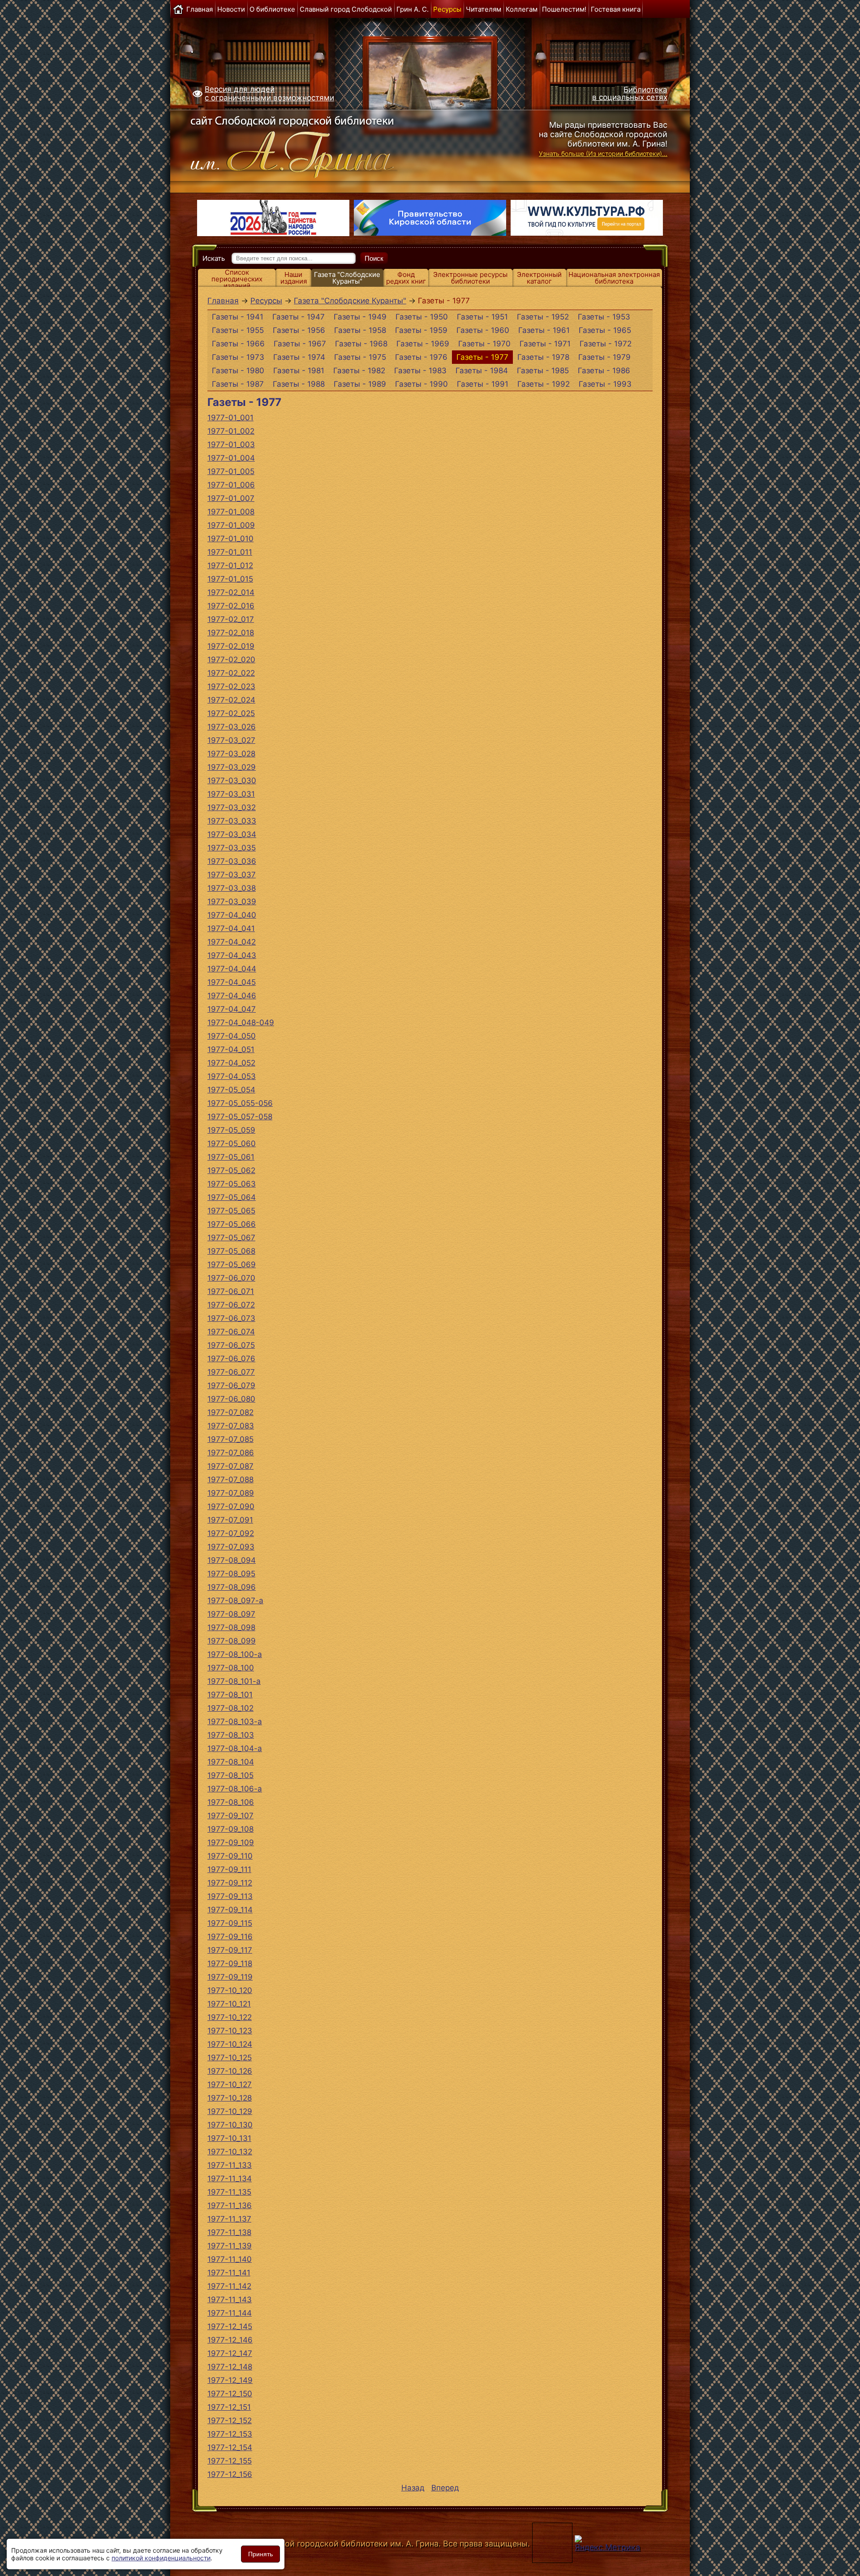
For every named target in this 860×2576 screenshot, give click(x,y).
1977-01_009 (231, 525)
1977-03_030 (232, 781)
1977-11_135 (229, 2192)
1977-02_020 (231, 660)
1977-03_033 (232, 821)
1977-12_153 (230, 2434)
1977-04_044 (232, 969)
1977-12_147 (230, 2353)
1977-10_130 (230, 2125)
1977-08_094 (232, 1560)
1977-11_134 (230, 2179)
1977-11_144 (230, 2313)
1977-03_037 (232, 875)
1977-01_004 (231, 458)
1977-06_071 (231, 1291)
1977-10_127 (230, 2084)
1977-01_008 (231, 512)
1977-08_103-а (235, 1722)
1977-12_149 (230, 2380)
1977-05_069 (232, 1264)
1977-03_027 (231, 740)
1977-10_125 (230, 2058)
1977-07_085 (230, 1439)
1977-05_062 (231, 1170)
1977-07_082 (230, 1412)
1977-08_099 (232, 1641)
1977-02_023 (231, 686)
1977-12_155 (230, 2461)
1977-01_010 (230, 539)
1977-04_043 (232, 955)
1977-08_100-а (235, 1654)
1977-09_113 (230, 1896)
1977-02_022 (231, 673)
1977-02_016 (231, 606)
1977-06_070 (231, 1278)
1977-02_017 (231, 619)
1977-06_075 (231, 1345)
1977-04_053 (232, 1076)
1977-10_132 (230, 2152)
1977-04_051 (231, 1049)
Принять (260, 2554)
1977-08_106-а (235, 1789)
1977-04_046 (232, 996)
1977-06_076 (231, 1359)
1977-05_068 (231, 1251)
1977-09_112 (230, 1883)
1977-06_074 (231, 1332)
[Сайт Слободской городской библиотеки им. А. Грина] (310, 145)
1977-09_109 (231, 1842)
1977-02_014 (231, 592)
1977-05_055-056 (240, 1103)
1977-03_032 (232, 807)
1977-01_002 (231, 431)
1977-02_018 (231, 633)
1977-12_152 (230, 2421)
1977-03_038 (232, 888)
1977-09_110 (230, 1856)
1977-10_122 (230, 2017)
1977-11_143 (230, 2300)
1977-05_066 (232, 1224)
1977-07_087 (230, 1466)
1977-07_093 (231, 1547)
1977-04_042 (232, 942)
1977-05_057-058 (240, 1117)
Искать (214, 258)
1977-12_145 (230, 2326)
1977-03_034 (232, 834)
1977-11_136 (230, 2205)
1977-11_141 (229, 2273)
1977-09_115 (230, 1923)
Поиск (374, 258)
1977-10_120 (230, 1990)
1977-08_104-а (235, 1748)
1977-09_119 (230, 1977)
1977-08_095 (231, 1574)
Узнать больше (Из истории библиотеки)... (603, 153)
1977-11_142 (229, 2286)
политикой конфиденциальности (161, 2558)
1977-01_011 (230, 552)
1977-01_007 (231, 498)
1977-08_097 (231, 1614)
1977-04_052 (231, 1063)
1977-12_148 (230, 2367)
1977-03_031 (231, 794)
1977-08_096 (232, 1587)
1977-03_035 (232, 848)
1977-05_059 (231, 1130)
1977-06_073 (231, 1318)
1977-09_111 (229, 1869)
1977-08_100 (231, 1668)
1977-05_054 (231, 1090)
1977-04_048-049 (241, 1023)
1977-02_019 (231, 646)
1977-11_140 (230, 2259)
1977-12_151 (229, 2407)
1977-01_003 (231, 444)
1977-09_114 (230, 1910)
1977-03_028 (231, 754)
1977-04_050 (232, 1036)
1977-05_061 (231, 1157)
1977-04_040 (232, 915)
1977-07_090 (231, 1506)
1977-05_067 (231, 1238)
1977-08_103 (231, 1735)
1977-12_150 (230, 2394)
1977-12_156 (230, 2474)
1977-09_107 (230, 1816)
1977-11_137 (229, 2219)
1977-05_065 (231, 1211)
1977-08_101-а (234, 1681)
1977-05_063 (232, 1184)
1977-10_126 (230, 2071)
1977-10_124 (230, 2044)
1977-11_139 (230, 2246)
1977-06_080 (231, 1399)
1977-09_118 (230, 1963)
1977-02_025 (231, 713)
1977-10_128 (230, 2098)
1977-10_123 (230, 2031)
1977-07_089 (231, 1493)
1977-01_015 (230, 579)
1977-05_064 (232, 1197)
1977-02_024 (231, 700)
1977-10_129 (230, 2111)
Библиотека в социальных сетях (630, 93)
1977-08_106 (231, 1802)
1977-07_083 (231, 1426)
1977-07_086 (231, 1453)
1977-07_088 (230, 1480)
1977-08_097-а (235, 1601)
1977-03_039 (232, 902)
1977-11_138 (229, 2232)
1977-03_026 (232, 727)
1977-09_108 (230, 1829)
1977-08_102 (230, 1708)
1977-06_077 (231, 1372)
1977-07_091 (230, 1520)
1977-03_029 (232, 767)
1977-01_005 (231, 471)
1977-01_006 (231, 485)
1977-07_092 (231, 1533)
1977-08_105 (230, 1775)
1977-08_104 (231, 1762)
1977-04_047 (232, 1009)
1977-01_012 (230, 565)
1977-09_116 (230, 1937)
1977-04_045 (232, 982)
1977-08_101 (230, 1695)
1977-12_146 (230, 2340)
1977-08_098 (231, 1627)
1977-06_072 (231, 1305)
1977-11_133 (230, 2165)
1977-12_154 (230, 2447)
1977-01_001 (230, 418)
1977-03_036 (232, 861)
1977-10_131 (229, 2138)
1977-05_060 (232, 1143)
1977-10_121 (229, 2004)
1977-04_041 (231, 928)
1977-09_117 (230, 1950)
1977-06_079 (231, 1385)
